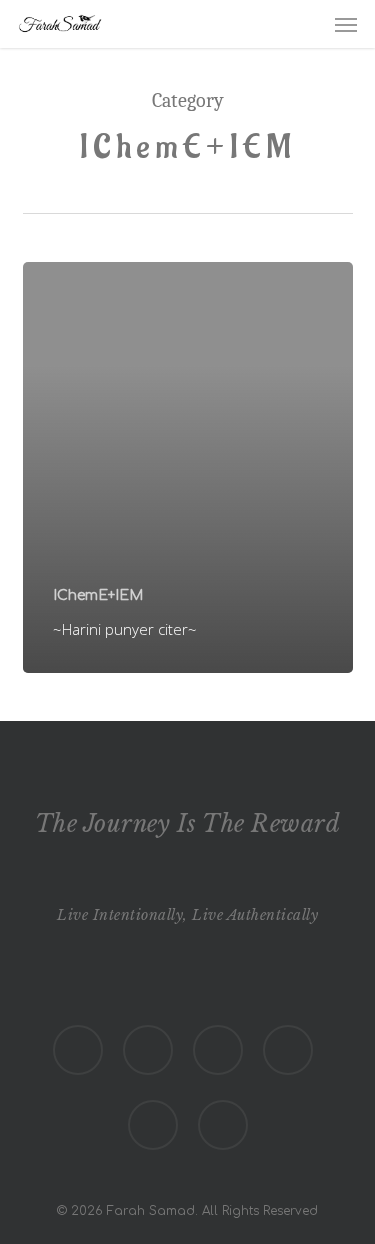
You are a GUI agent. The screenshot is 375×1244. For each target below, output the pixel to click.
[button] (346, 24)
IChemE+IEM (98, 595)
